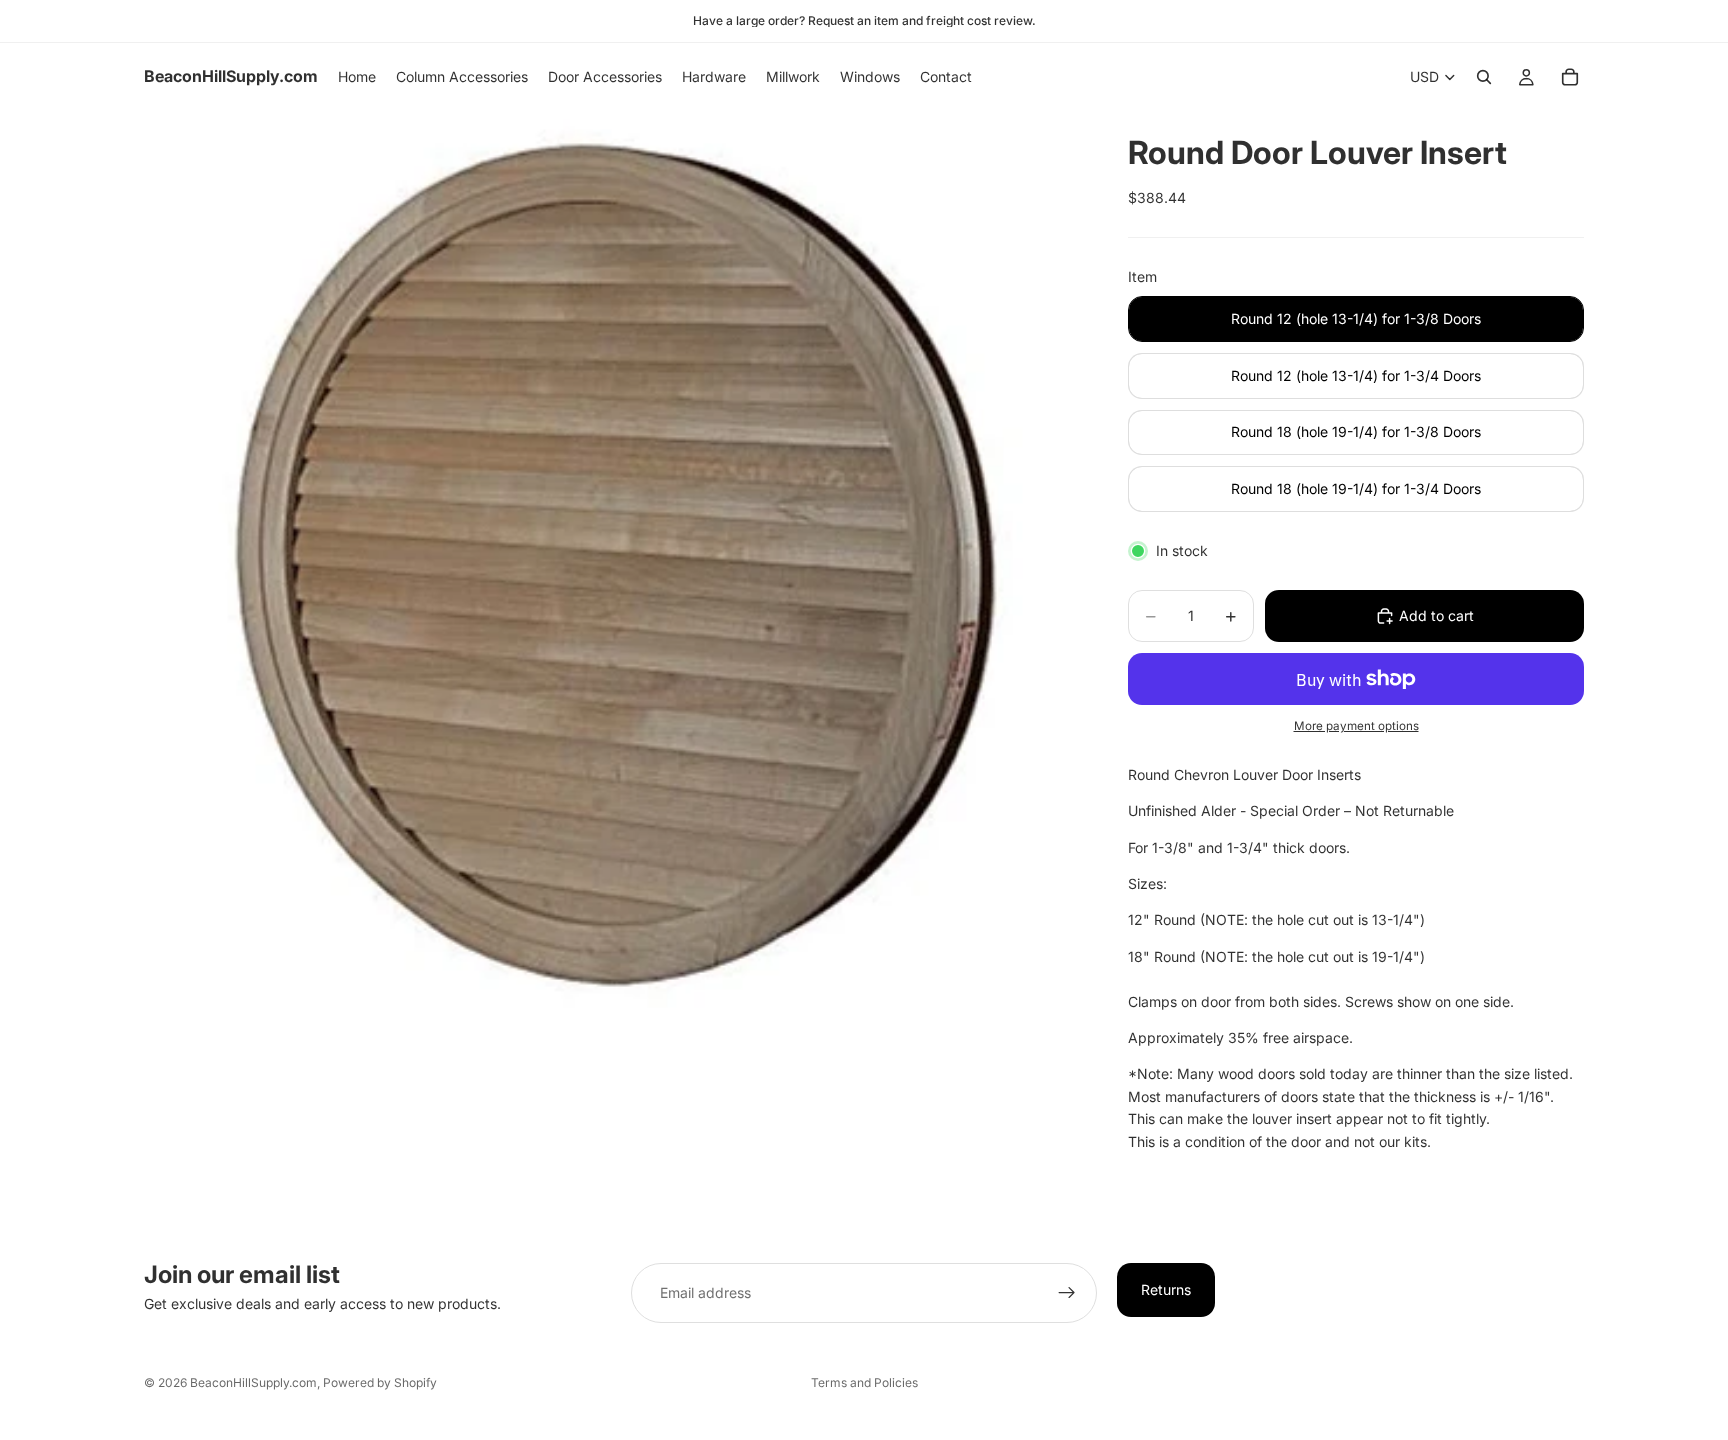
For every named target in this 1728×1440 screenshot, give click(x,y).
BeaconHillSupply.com (253, 1382)
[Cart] (1570, 77)
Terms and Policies (864, 1382)
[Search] (1484, 77)
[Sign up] (1067, 1293)
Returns (1166, 1289)
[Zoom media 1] (612, 579)
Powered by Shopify (380, 1382)
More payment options (1356, 726)
